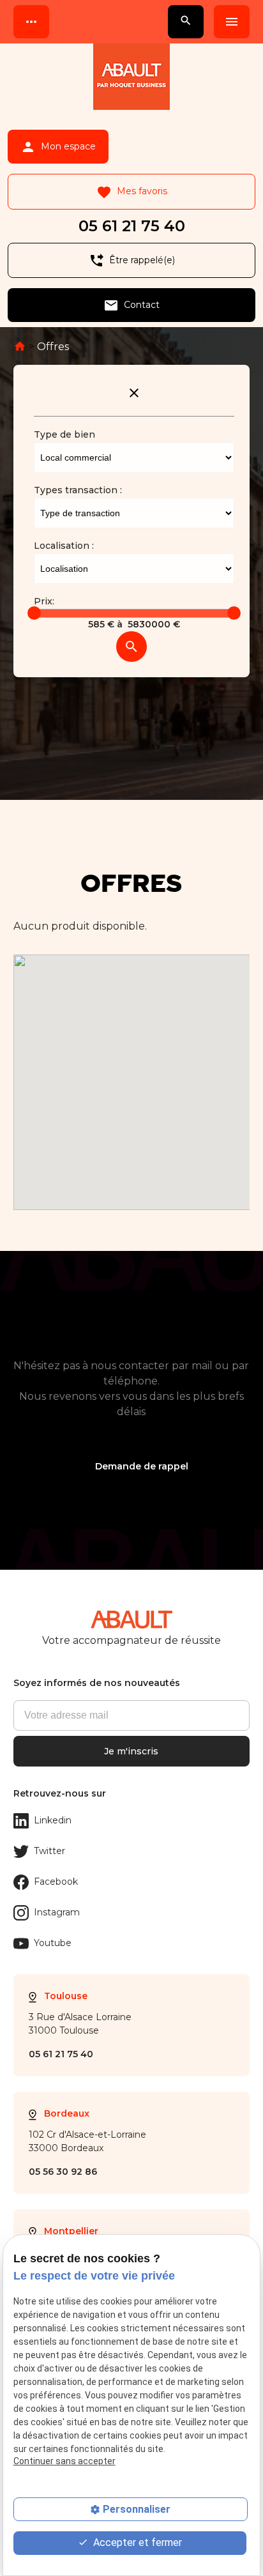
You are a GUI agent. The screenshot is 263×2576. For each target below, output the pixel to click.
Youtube (53, 1943)
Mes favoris (132, 192)
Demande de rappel (142, 1466)
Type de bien (64, 434)
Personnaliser (137, 2509)
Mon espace (58, 147)
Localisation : (64, 546)
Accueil (20, 346)
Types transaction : (78, 490)
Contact (131, 305)
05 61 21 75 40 (132, 226)
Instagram (57, 1912)
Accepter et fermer (136, 2542)
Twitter (49, 1851)
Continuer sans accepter (64, 2461)
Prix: (44, 601)
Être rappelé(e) (132, 261)
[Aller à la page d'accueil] (131, 79)
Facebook (56, 1882)
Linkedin (53, 1820)
